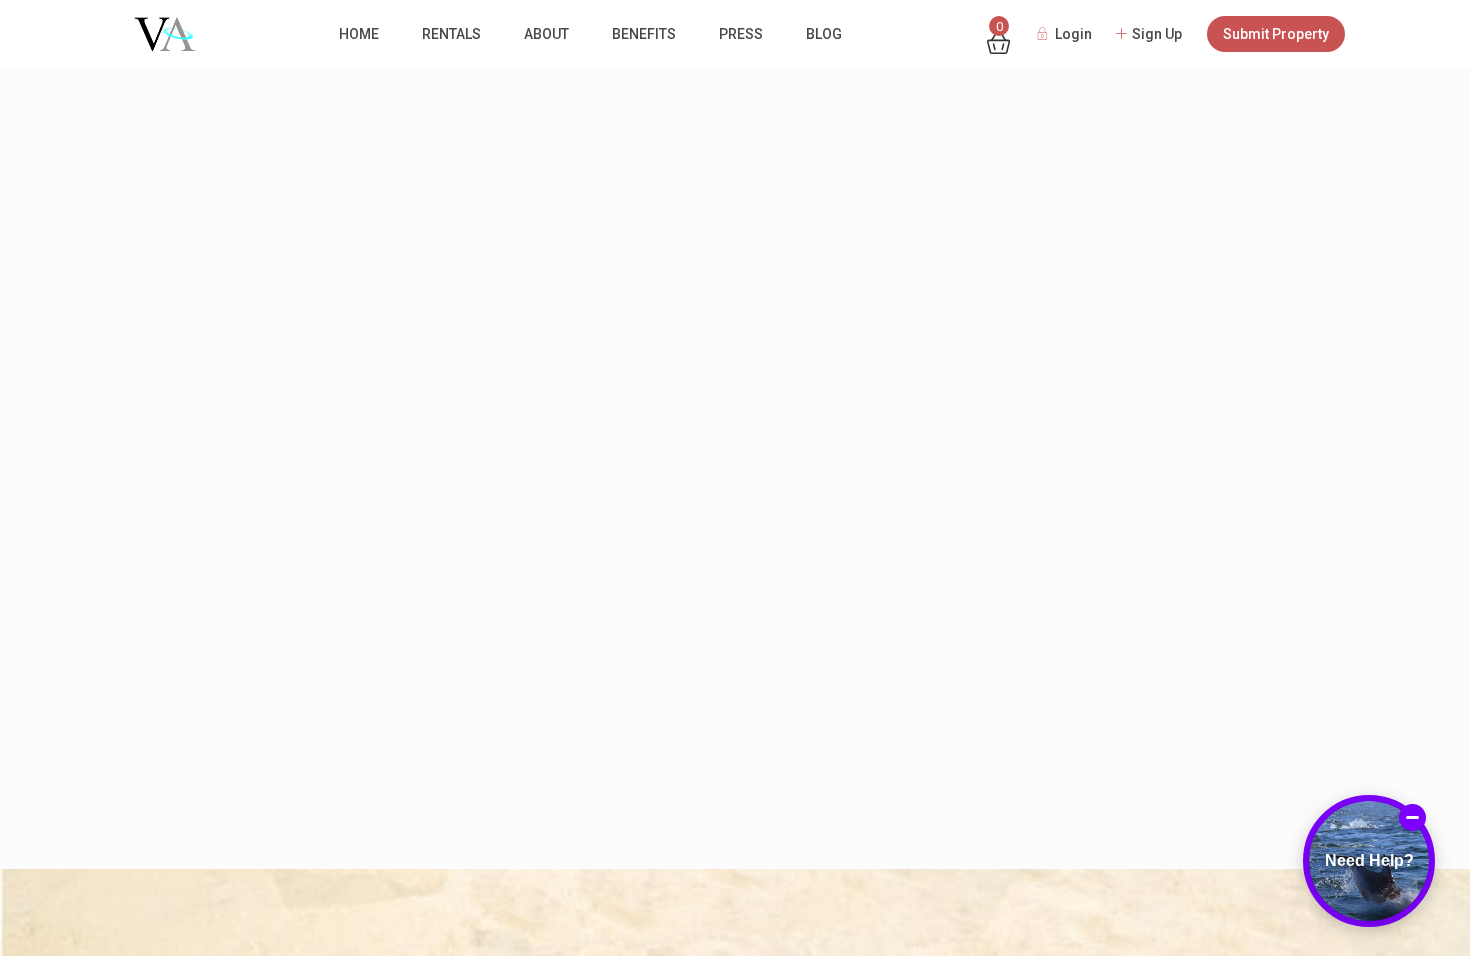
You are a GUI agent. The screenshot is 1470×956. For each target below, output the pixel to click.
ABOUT (546, 34)
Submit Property (1276, 34)
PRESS (741, 34)
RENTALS (451, 34)
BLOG (824, 34)
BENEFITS (644, 34)
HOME (359, 34)
